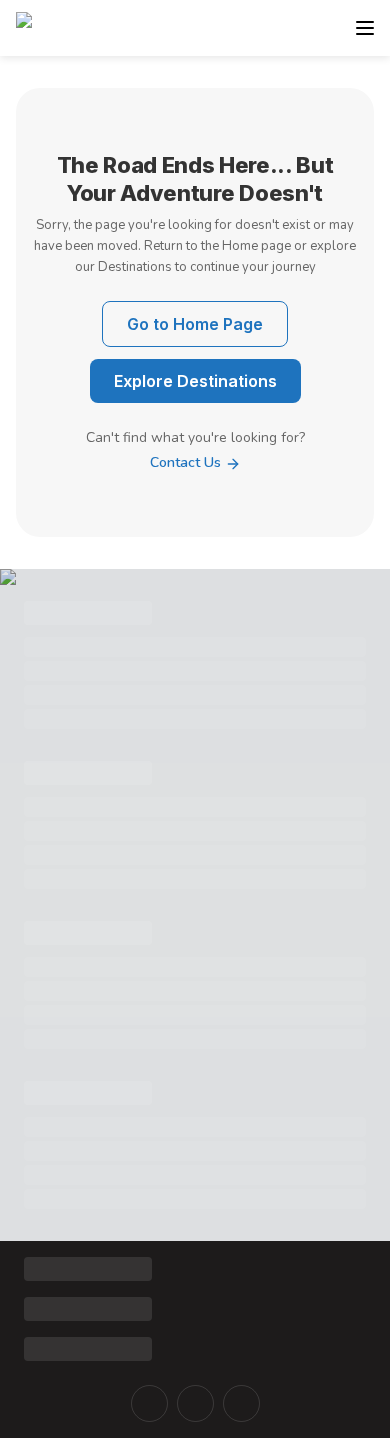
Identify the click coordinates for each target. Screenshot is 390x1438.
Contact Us (187, 462)
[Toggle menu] (365, 28)
